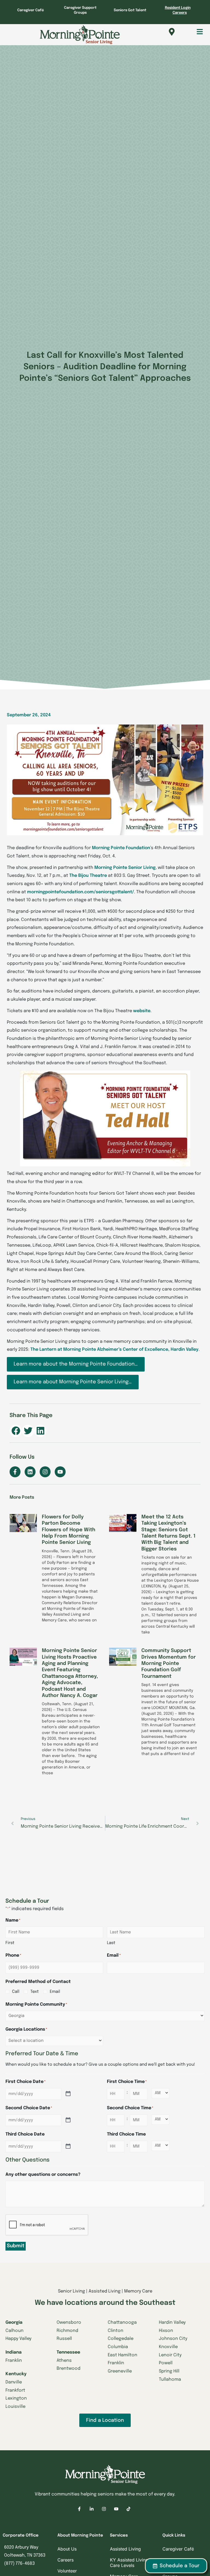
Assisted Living (125, 2549)
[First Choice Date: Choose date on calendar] (68, 2094)
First (10, 1943)
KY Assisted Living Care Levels (129, 2563)
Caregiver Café (30, 10)
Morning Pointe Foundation (121, 848)
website (142, 1011)
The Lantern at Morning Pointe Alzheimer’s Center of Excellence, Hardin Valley (114, 1349)
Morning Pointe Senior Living (125, 868)
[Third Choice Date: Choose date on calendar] (68, 2146)
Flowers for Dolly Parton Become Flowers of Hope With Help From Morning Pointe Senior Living (68, 1530)
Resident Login (178, 8)
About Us (67, 2549)
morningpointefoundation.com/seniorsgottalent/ (81, 892)
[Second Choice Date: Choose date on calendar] (68, 2120)
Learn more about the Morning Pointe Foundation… (76, 1364)
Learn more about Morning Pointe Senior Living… (73, 1382)
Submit (16, 2246)
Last (111, 1943)
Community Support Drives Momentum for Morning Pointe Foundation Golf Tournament (169, 1664)
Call (16, 1992)
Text (35, 1992)
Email (55, 1992)
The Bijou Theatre (88, 876)
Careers (180, 13)
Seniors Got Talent (130, 10)
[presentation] (47, 2225)
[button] (194, 32)
